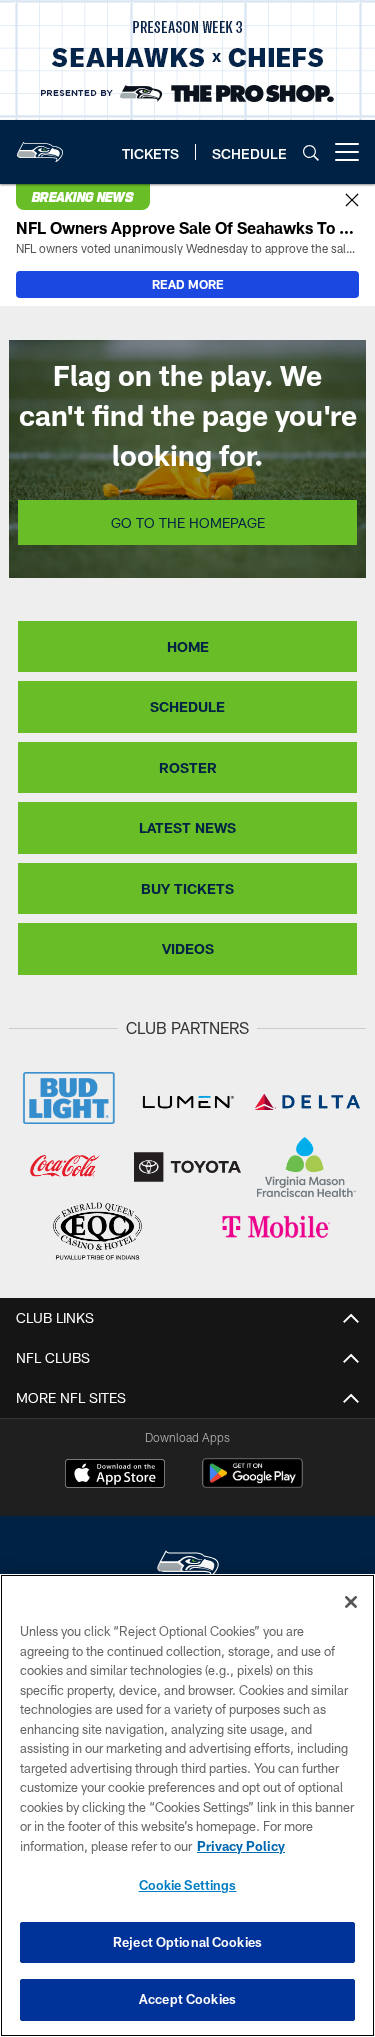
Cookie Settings (188, 1885)
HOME (188, 646)
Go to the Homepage (188, 522)
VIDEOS (188, 948)
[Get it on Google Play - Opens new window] (252, 1483)
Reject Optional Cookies (187, 1942)
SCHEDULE (187, 706)
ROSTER (188, 767)
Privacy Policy (241, 1846)
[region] (187, 1805)
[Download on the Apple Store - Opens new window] (115, 1476)
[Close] (352, 201)
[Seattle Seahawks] (188, 1566)
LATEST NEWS (187, 827)
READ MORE (188, 284)
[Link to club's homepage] (40, 144)
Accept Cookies (187, 1999)
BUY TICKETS (187, 888)
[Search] (311, 152)
